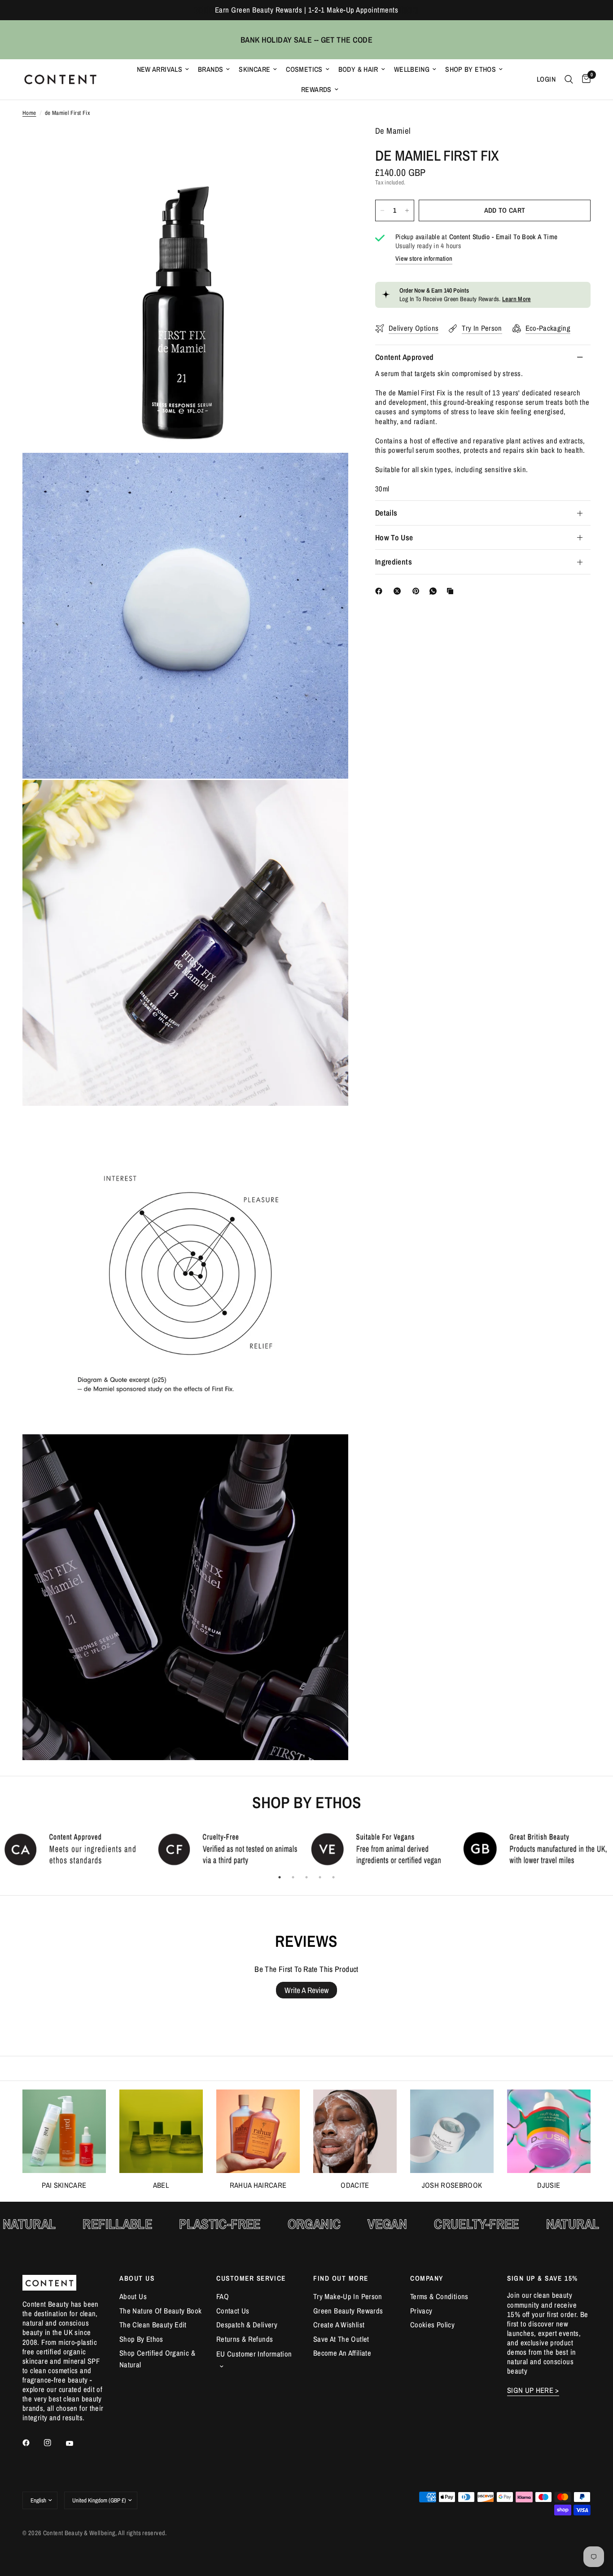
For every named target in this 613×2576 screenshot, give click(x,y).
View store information (424, 258)
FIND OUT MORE (341, 2278)
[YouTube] (76, 2444)
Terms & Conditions (439, 2296)
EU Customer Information (254, 2354)
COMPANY (427, 2278)
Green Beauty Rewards (348, 2311)
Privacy (421, 2311)
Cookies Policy (432, 2325)
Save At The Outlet (341, 2339)
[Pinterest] (418, 591)
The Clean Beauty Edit (153, 2325)
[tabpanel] (77, 1849)
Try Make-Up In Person (348, 2296)
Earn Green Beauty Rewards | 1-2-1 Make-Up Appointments (306, 10)
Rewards (316, 90)
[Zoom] (329, 145)
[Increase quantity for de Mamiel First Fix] (407, 210)
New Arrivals (160, 69)
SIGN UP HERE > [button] (533, 2390)
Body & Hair (358, 69)
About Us (133, 2296)
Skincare (254, 69)
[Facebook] (381, 591)
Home (29, 113)
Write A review (306, 1990)
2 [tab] (293, 1877)
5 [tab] (333, 1877)
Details (386, 513)
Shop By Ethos (471, 69)
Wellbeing (412, 69)
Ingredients (394, 562)
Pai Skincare (64, 2185)
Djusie (549, 2185)
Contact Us (233, 2311)
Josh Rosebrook (452, 2185)
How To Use (394, 537)
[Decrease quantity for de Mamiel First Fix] (382, 210)
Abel (161, 2185)
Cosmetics (304, 69)
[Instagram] (54, 2443)
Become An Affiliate (342, 2353)
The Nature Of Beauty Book (160, 2311)
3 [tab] (306, 1877)
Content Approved (405, 357)
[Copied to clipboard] (452, 591)
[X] (399, 591)
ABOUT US (137, 2278)
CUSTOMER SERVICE (251, 2278)
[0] (584, 79)
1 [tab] (280, 1877)
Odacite (355, 2185)
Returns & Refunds (245, 2339)
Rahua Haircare (258, 2185)
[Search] (569, 79)
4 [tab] (320, 1877)
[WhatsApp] (435, 591)
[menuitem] (163, 69)
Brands (210, 69)
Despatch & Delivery (247, 2325)
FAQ (223, 2296)
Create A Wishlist (339, 2325)
